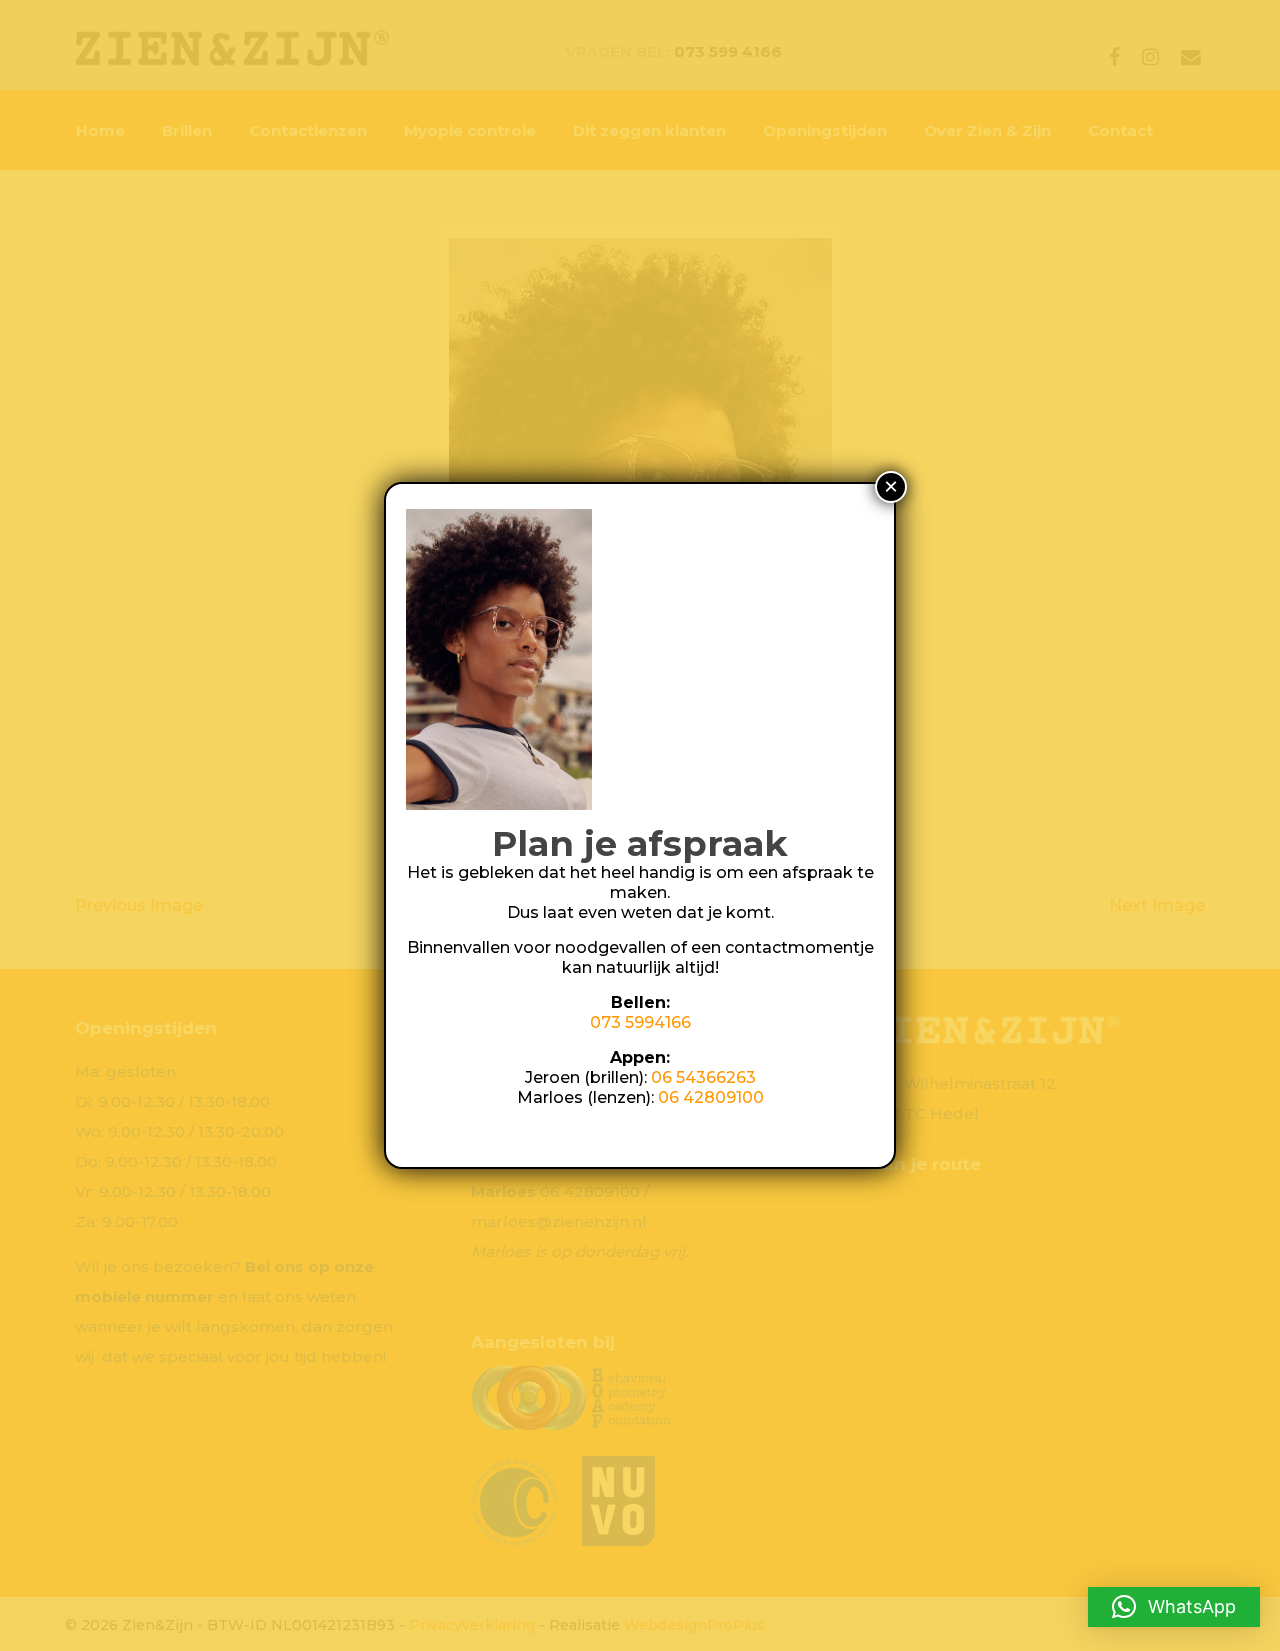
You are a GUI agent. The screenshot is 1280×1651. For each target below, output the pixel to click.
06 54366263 (703, 1077)
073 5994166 (640, 1022)
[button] (1174, 1607)
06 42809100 (711, 1097)
